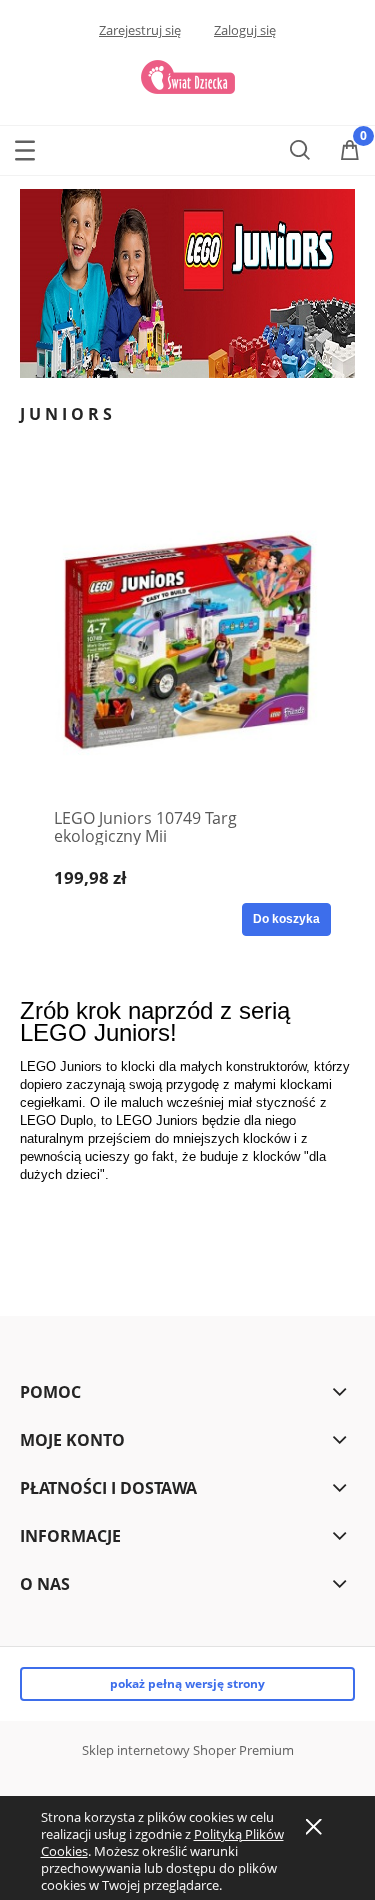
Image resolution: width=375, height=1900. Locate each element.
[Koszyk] (350, 150)
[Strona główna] (188, 74)
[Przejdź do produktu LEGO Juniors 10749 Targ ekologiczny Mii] (187, 641)
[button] (25, 146)
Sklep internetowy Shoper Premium (188, 1750)
